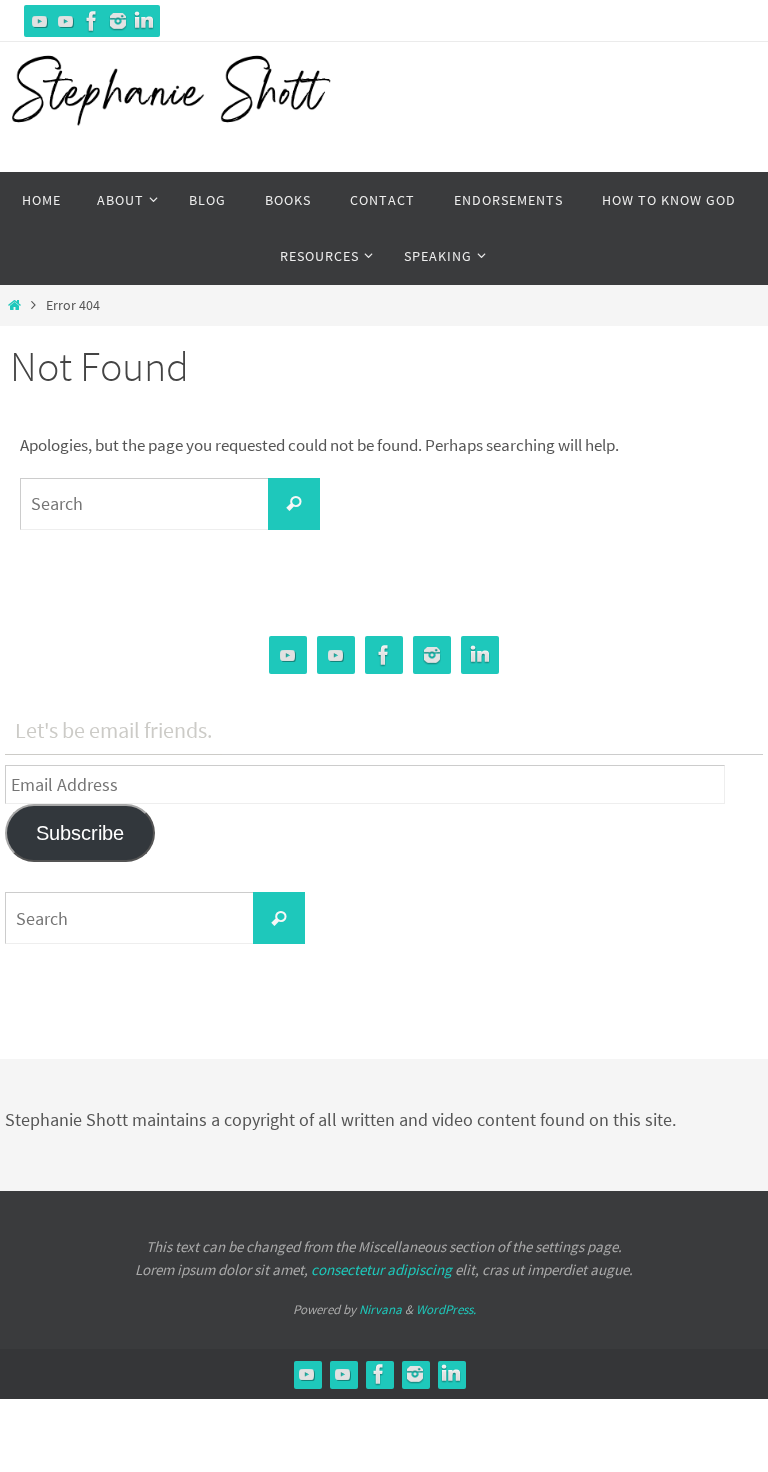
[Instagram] (118, 21)
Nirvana (380, 1309)
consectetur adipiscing (381, 1269)
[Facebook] (92, 21)
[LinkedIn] (144, 21)
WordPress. (446, 1309)
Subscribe (80, 833)
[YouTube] (40, 21)
